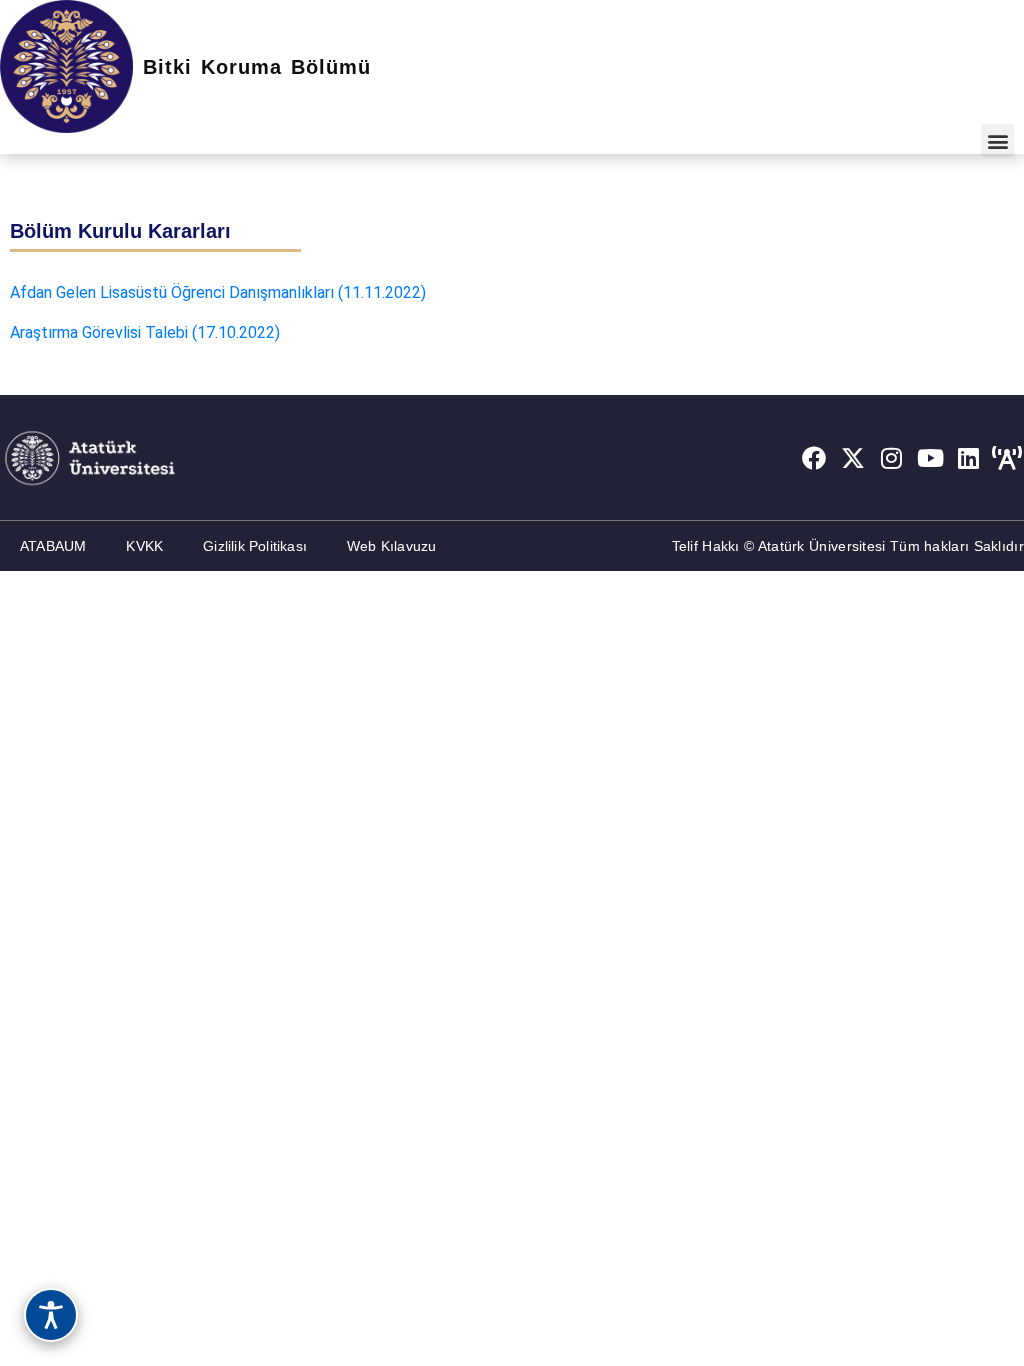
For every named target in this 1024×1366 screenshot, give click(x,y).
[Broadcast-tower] (1007, 458)
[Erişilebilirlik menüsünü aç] (51, 1315)
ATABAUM (53, 546)
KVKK (144, 546)
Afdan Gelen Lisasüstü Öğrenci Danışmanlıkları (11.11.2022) (218, 292)
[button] (997, 140)
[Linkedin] (969, 458)
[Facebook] (814, 458)
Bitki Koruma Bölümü (257, 67)
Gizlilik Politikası (255, 546)
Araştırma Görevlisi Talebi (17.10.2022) (145, 332)
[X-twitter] (853, 458)
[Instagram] (892, 458)
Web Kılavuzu (391, 546)
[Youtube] (930, 458)
